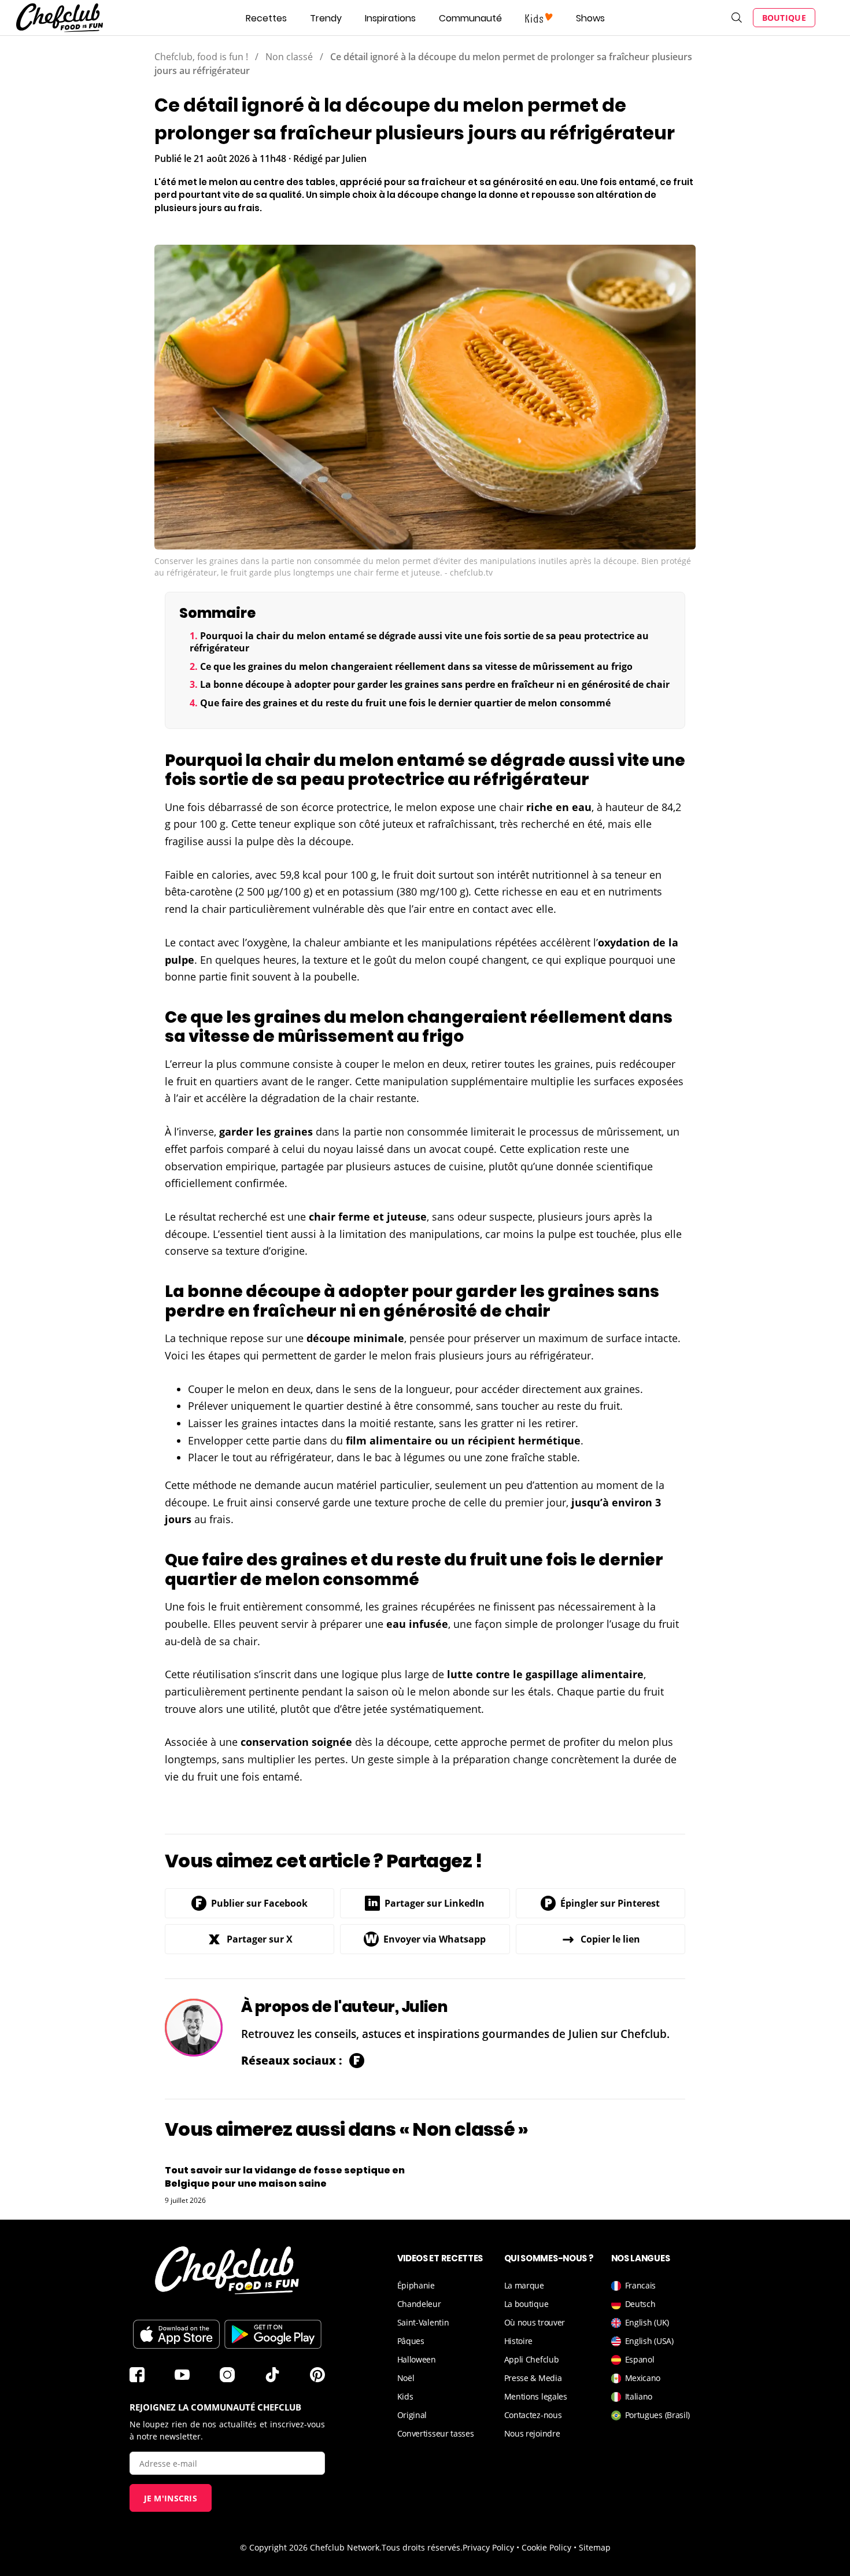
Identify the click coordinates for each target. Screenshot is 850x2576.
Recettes (266, 18)
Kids (405, 2396)
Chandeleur (419, 2304)
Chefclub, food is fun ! (201, 57)
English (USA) (649, 2341)
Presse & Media (533, 2378)
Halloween (417, 2359)
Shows (590, 18)
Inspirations (390, 18)
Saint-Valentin (423, 2322)
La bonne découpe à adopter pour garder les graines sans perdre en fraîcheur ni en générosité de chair (435, 684)
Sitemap (595, 2547)
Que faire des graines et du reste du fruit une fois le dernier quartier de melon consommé (405, 703)
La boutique (526, 2304)
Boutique (784, 18)
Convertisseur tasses (436, 2433)
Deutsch (640, 2304)
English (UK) (647, 2322)
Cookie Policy (546, 2547)
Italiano (639, 2396)
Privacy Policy (488, 2547)
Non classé (289, 57)
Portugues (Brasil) (658, 2415)
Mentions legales (536, 2396)
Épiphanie (416, 2285)
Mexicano (643, 2378)
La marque (524, 2285)
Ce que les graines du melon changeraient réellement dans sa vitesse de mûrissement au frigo (416, 666)
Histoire (519, 2341)
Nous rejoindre (532, 2433)
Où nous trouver (535, 2322)
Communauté (470, 18)
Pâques (411, 2341)
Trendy (326, 18)
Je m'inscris (171, 2498)
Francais (641, 2285)
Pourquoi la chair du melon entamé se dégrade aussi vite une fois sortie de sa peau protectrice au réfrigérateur (419, 642)
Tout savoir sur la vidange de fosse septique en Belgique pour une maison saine (285, 2177)
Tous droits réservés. (422, 2547)
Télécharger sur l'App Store (176, 2334)
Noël (406, 2378)
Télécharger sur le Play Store (273, 2334)
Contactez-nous (533, 2415)
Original (412, 2415)
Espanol (640, 2359)
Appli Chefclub (532, 2359)
